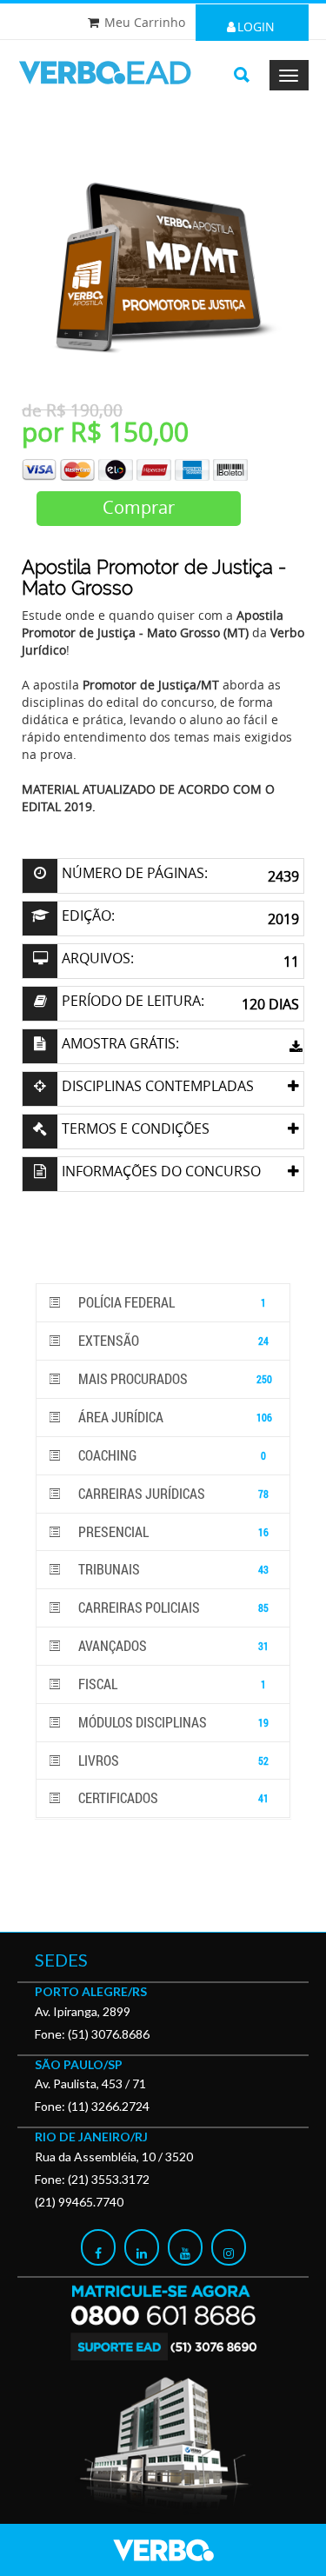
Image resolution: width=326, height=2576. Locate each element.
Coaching (171, 1455)
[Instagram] (229, 2247)
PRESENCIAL (172, 1531)
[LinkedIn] (142, 2247)
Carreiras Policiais (172, 1607)
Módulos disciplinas (172, 1722)
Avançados (172, 1645)
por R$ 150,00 (105, 432)
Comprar (139, 507)
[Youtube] (185, 2247)
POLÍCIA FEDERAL (171, 1302)
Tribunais (172, 1569)
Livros (172, 1760)
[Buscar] (242, 75)
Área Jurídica (174, 1417)
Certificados (172, 1797)
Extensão (172, 1340)
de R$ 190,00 (72, 410)
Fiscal (171, 1684)
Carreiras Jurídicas (172, 1493)
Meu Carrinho (145, 22)
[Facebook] (98, 2247)
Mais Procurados (174, 1378)
